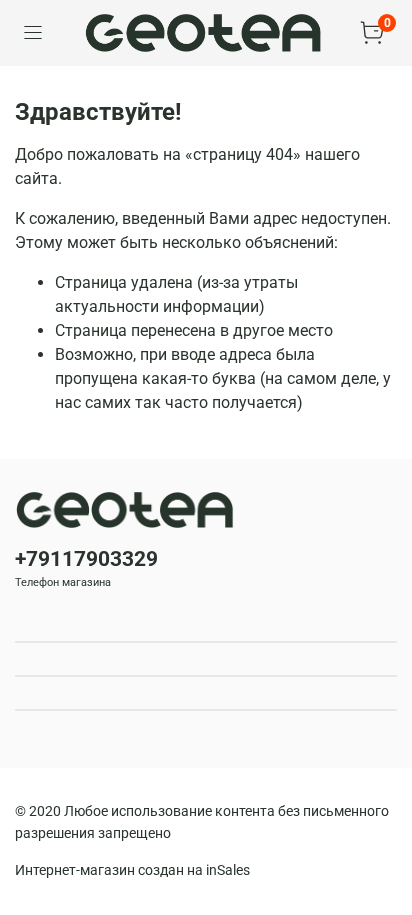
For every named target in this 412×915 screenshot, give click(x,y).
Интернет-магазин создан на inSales (132, 870)
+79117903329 (86, 559)
